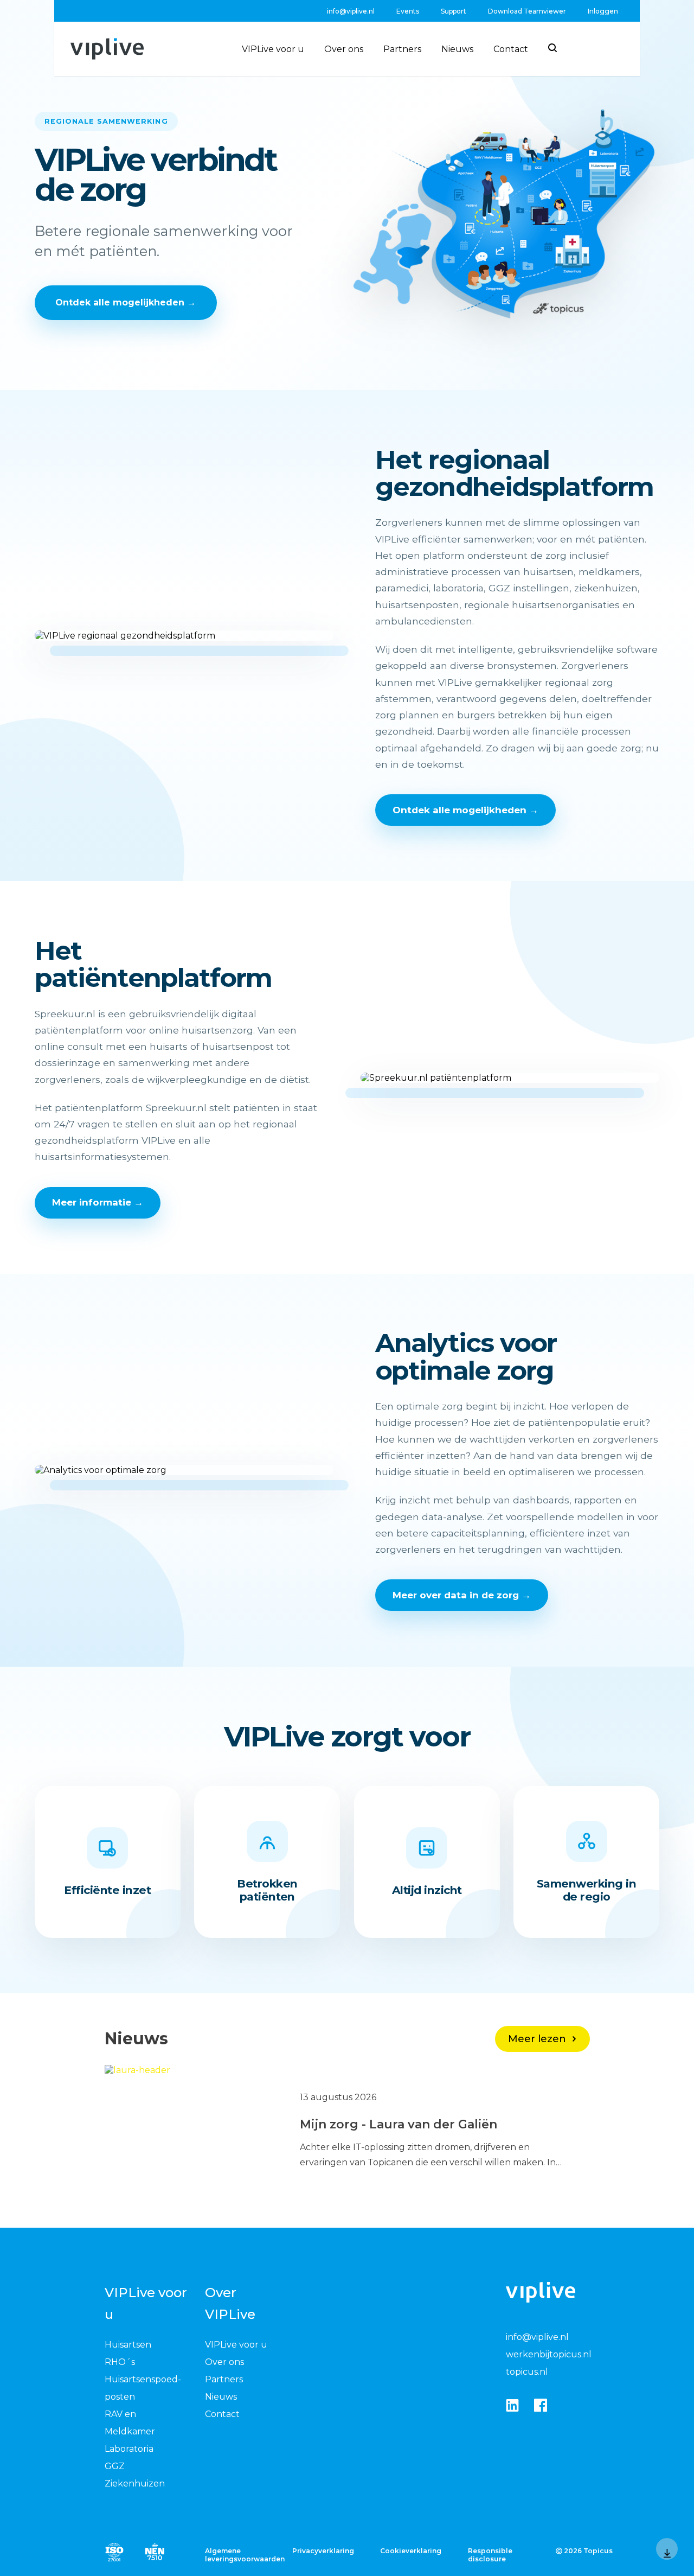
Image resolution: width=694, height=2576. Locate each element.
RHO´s (120, 2362)
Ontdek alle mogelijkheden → (126, 302)
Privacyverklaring (323, 2551)
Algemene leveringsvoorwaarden (241, 2555)
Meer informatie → (98, 1202)
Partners (402, 49)
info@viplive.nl (351, 11)
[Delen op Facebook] (541, 2406)
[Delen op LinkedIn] (512, 2406)
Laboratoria (129, 2449)
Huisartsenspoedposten (143, 2388)
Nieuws (457, 49)
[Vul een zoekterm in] (552, 48)
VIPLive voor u (273, 49)
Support (454, 11)
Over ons (344, 49)
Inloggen (603, 11)
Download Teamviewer (527, 11)
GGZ (115, 2466)
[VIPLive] (107, 49)
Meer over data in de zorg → (462, 1595)
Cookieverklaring (411, 2551)
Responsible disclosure (490, 2555)
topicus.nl (527, 2372)
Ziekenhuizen (135, 2483)
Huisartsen (128, 2345)
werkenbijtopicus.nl (549, 2354)
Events (408, 11)
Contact (511, 49)
